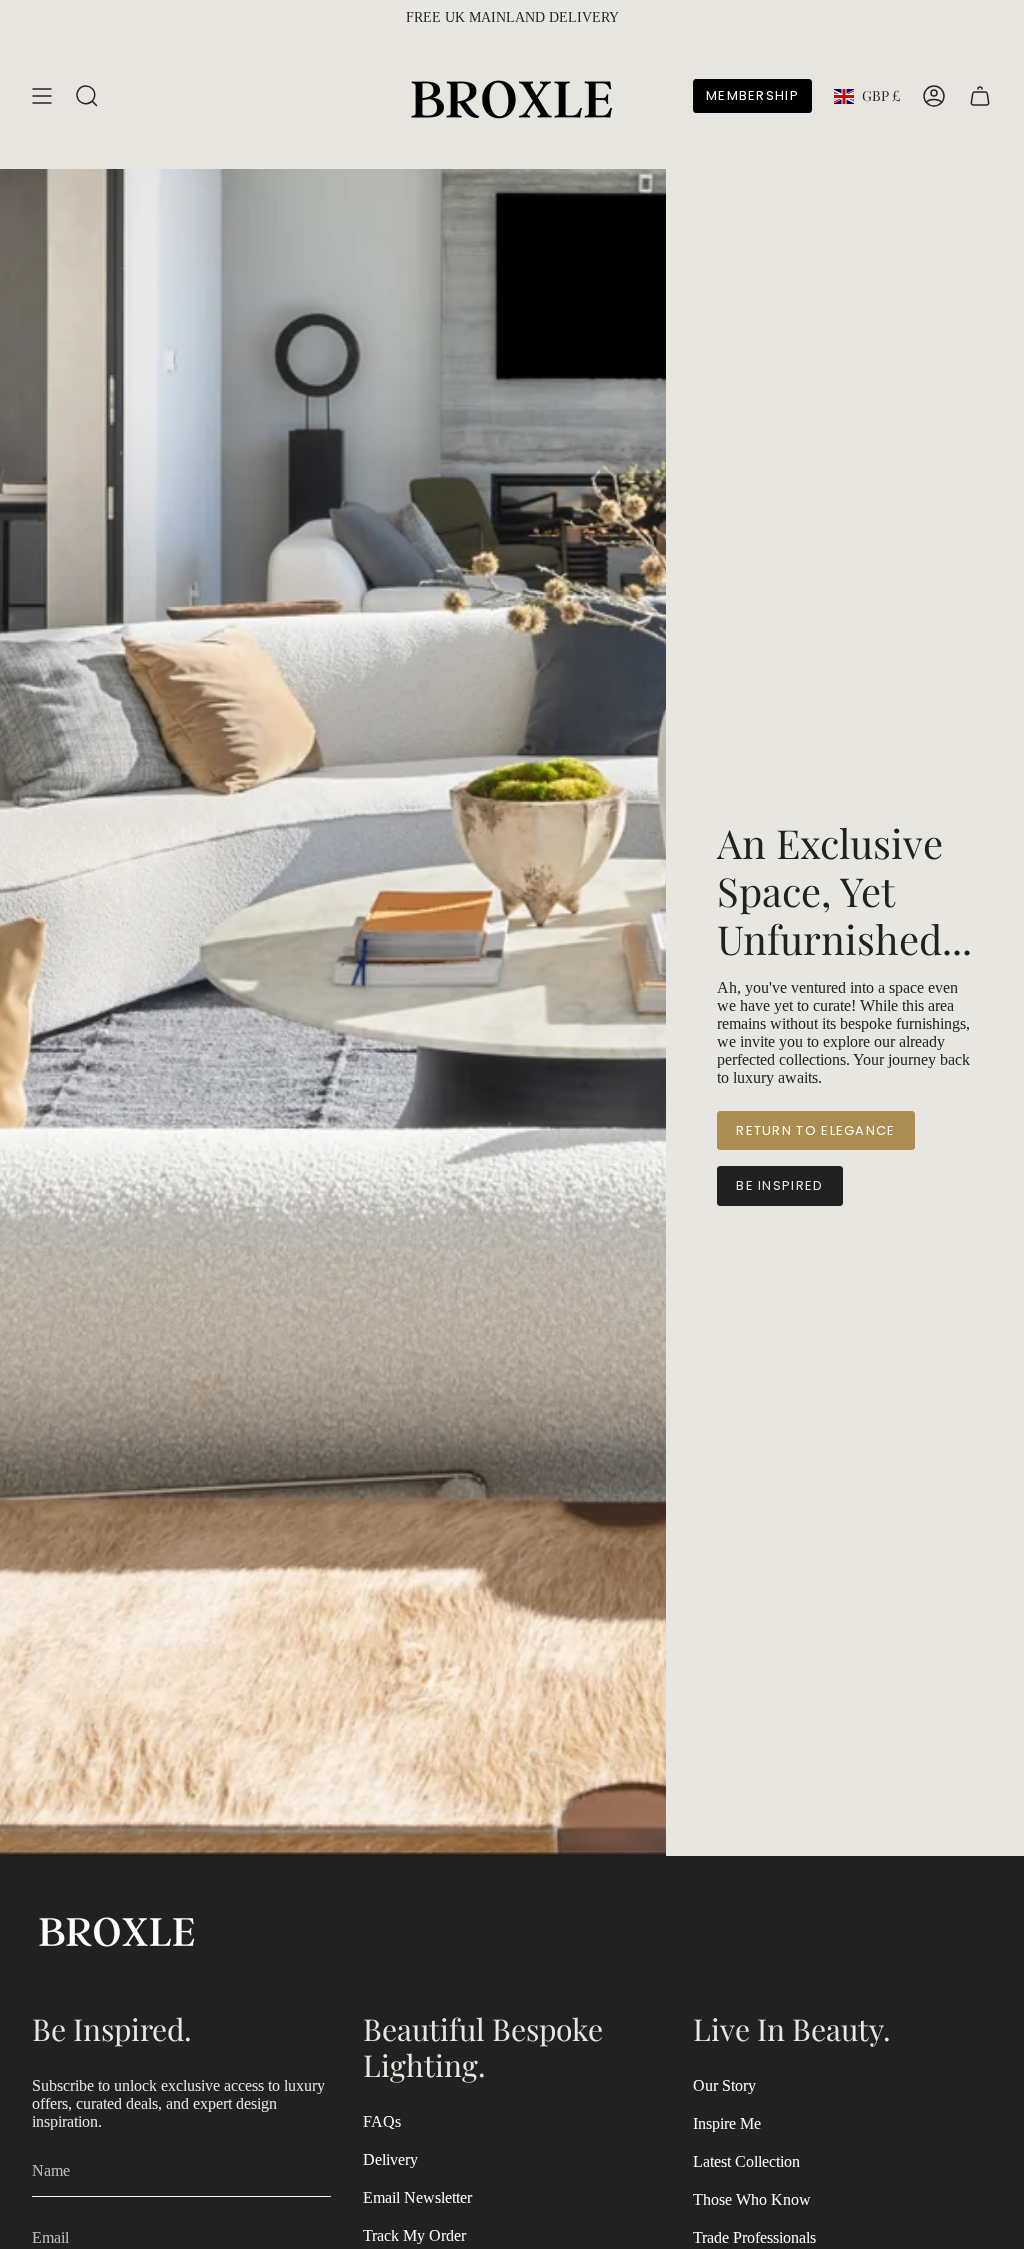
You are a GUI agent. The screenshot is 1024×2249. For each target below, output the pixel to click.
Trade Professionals (754, 2237)
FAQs (382, 2121)
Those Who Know (752, 2199)
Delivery (390, 2159)
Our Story (724, 2085)
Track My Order (414, 2235)
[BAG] (980, 96)
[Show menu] (42, 96)
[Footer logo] (117, 1929)
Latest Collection (746, 2161)
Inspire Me (727, 2123)
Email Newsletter (417, 2197)
